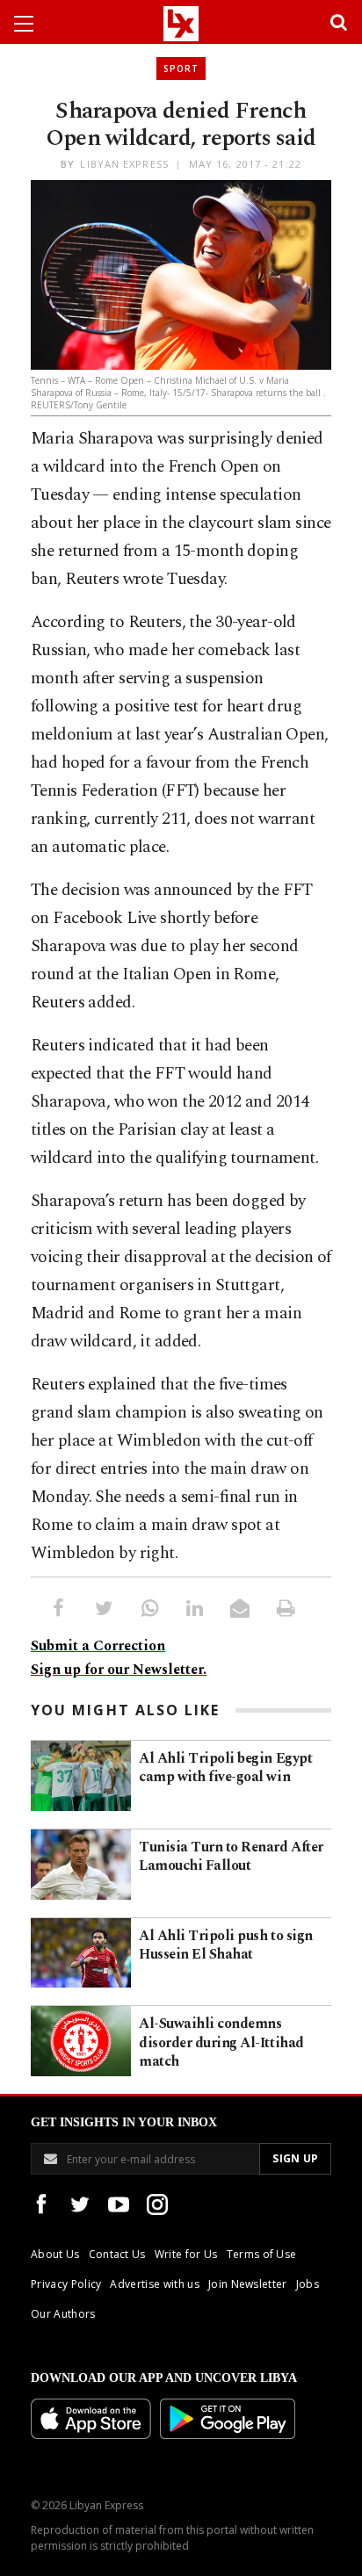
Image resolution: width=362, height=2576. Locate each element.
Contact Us (117, 2254)
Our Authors (63, 2314)
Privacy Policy (66, 2284)
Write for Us (186, 2254)
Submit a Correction (98, 1646)
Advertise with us (154, 2284)
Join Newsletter (248, 2284)
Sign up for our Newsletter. (119, 1670)
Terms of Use (262, 2254)
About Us (55, 2254)
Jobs (308, 2284)
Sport (181, 69)
